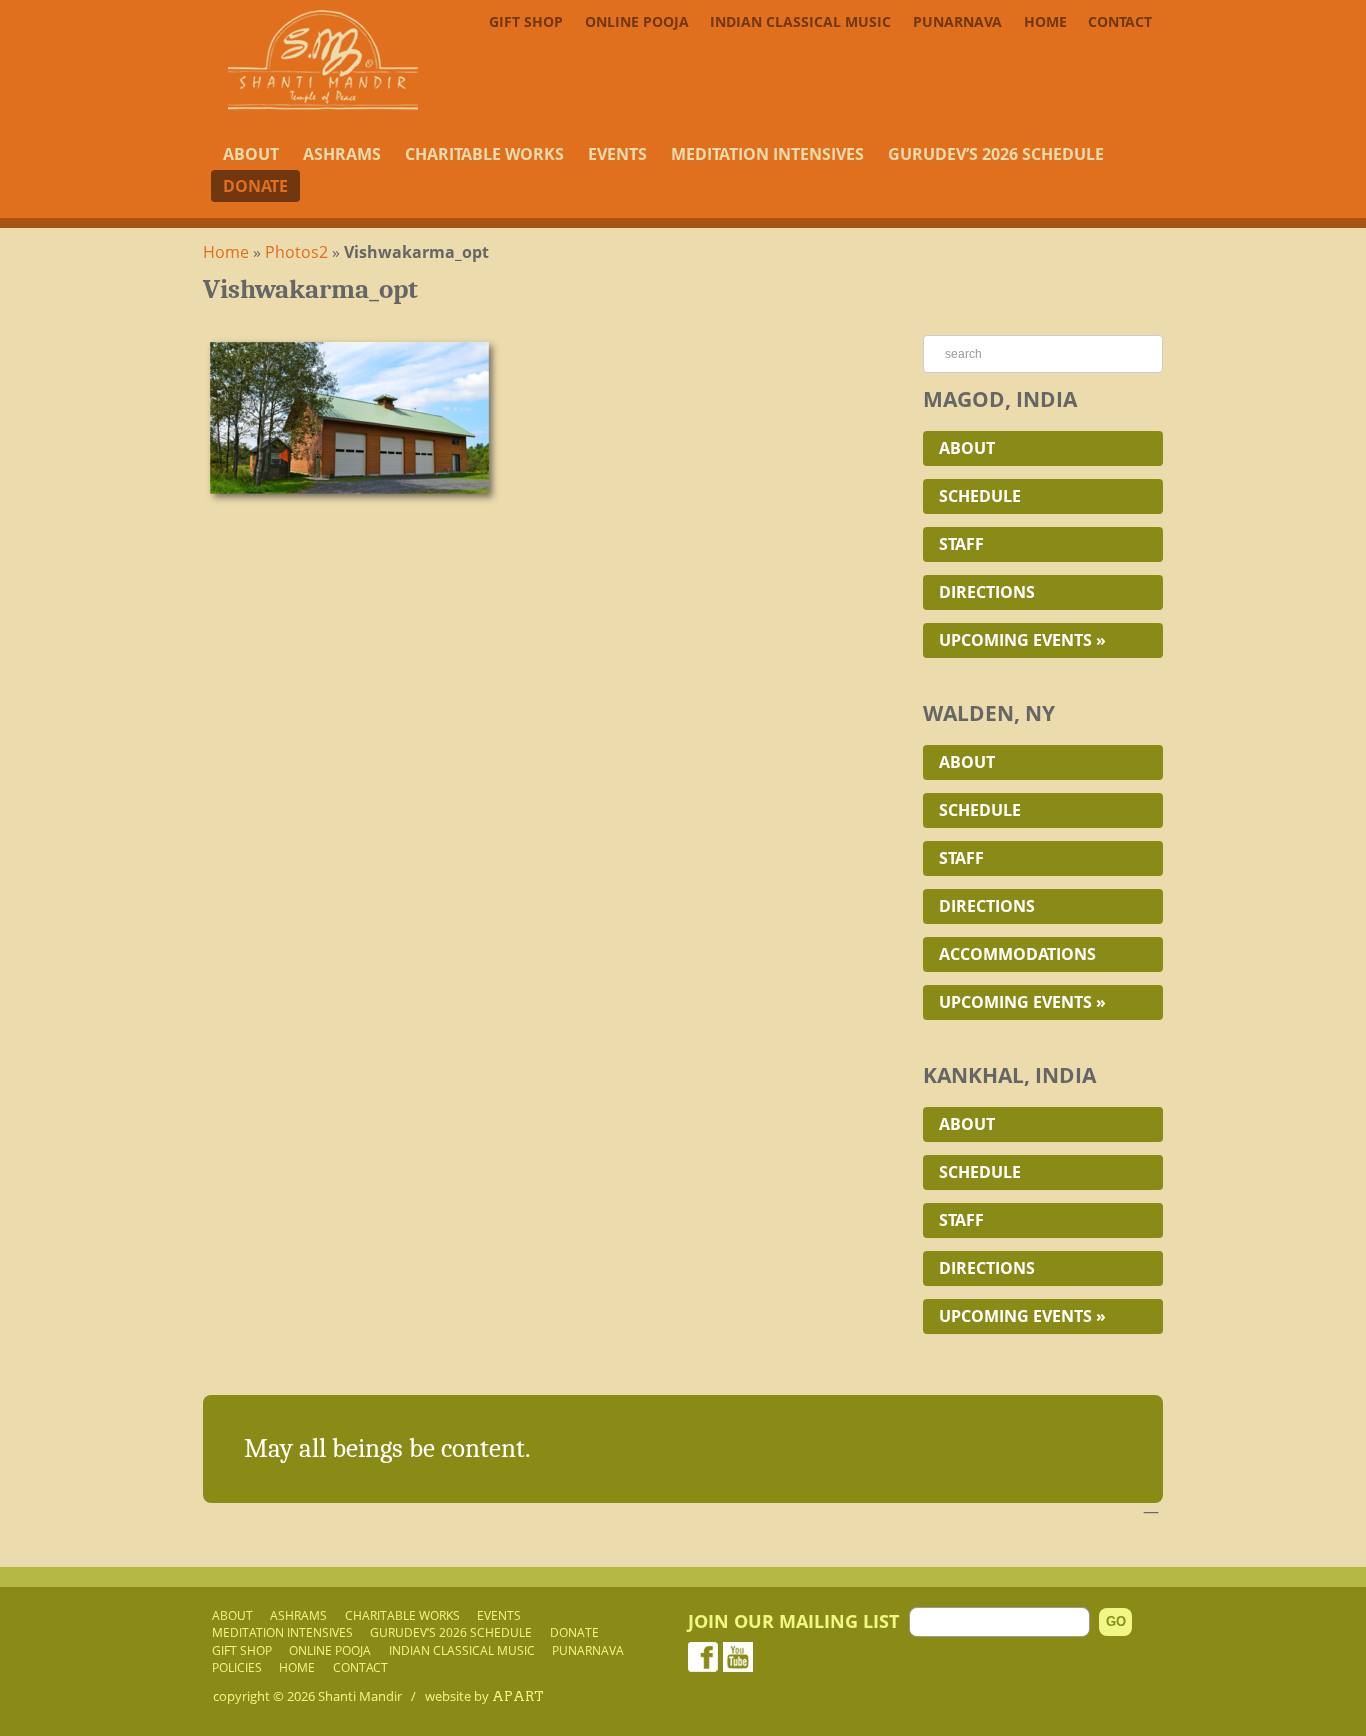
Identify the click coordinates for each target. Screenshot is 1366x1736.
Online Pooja (637, 21)
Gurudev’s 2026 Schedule (996, 154)
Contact (1120, 21)
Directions (987, 592)
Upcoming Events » (1022, 640)
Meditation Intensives (767, 154)
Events (617, 154)
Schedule (980, 496)
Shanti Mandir (360, 1696)
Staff (961, 544)
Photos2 (296, 252)
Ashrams (342, 154)
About (251, 154)
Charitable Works (484, 154)
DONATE (255, 186)
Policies (237, 1667)
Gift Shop (526, 21)
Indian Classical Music (800, 21)
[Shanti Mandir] (323, 104)
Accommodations (1017, 954)
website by (484, 1696)
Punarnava (957, 21)
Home (1045, 21)
